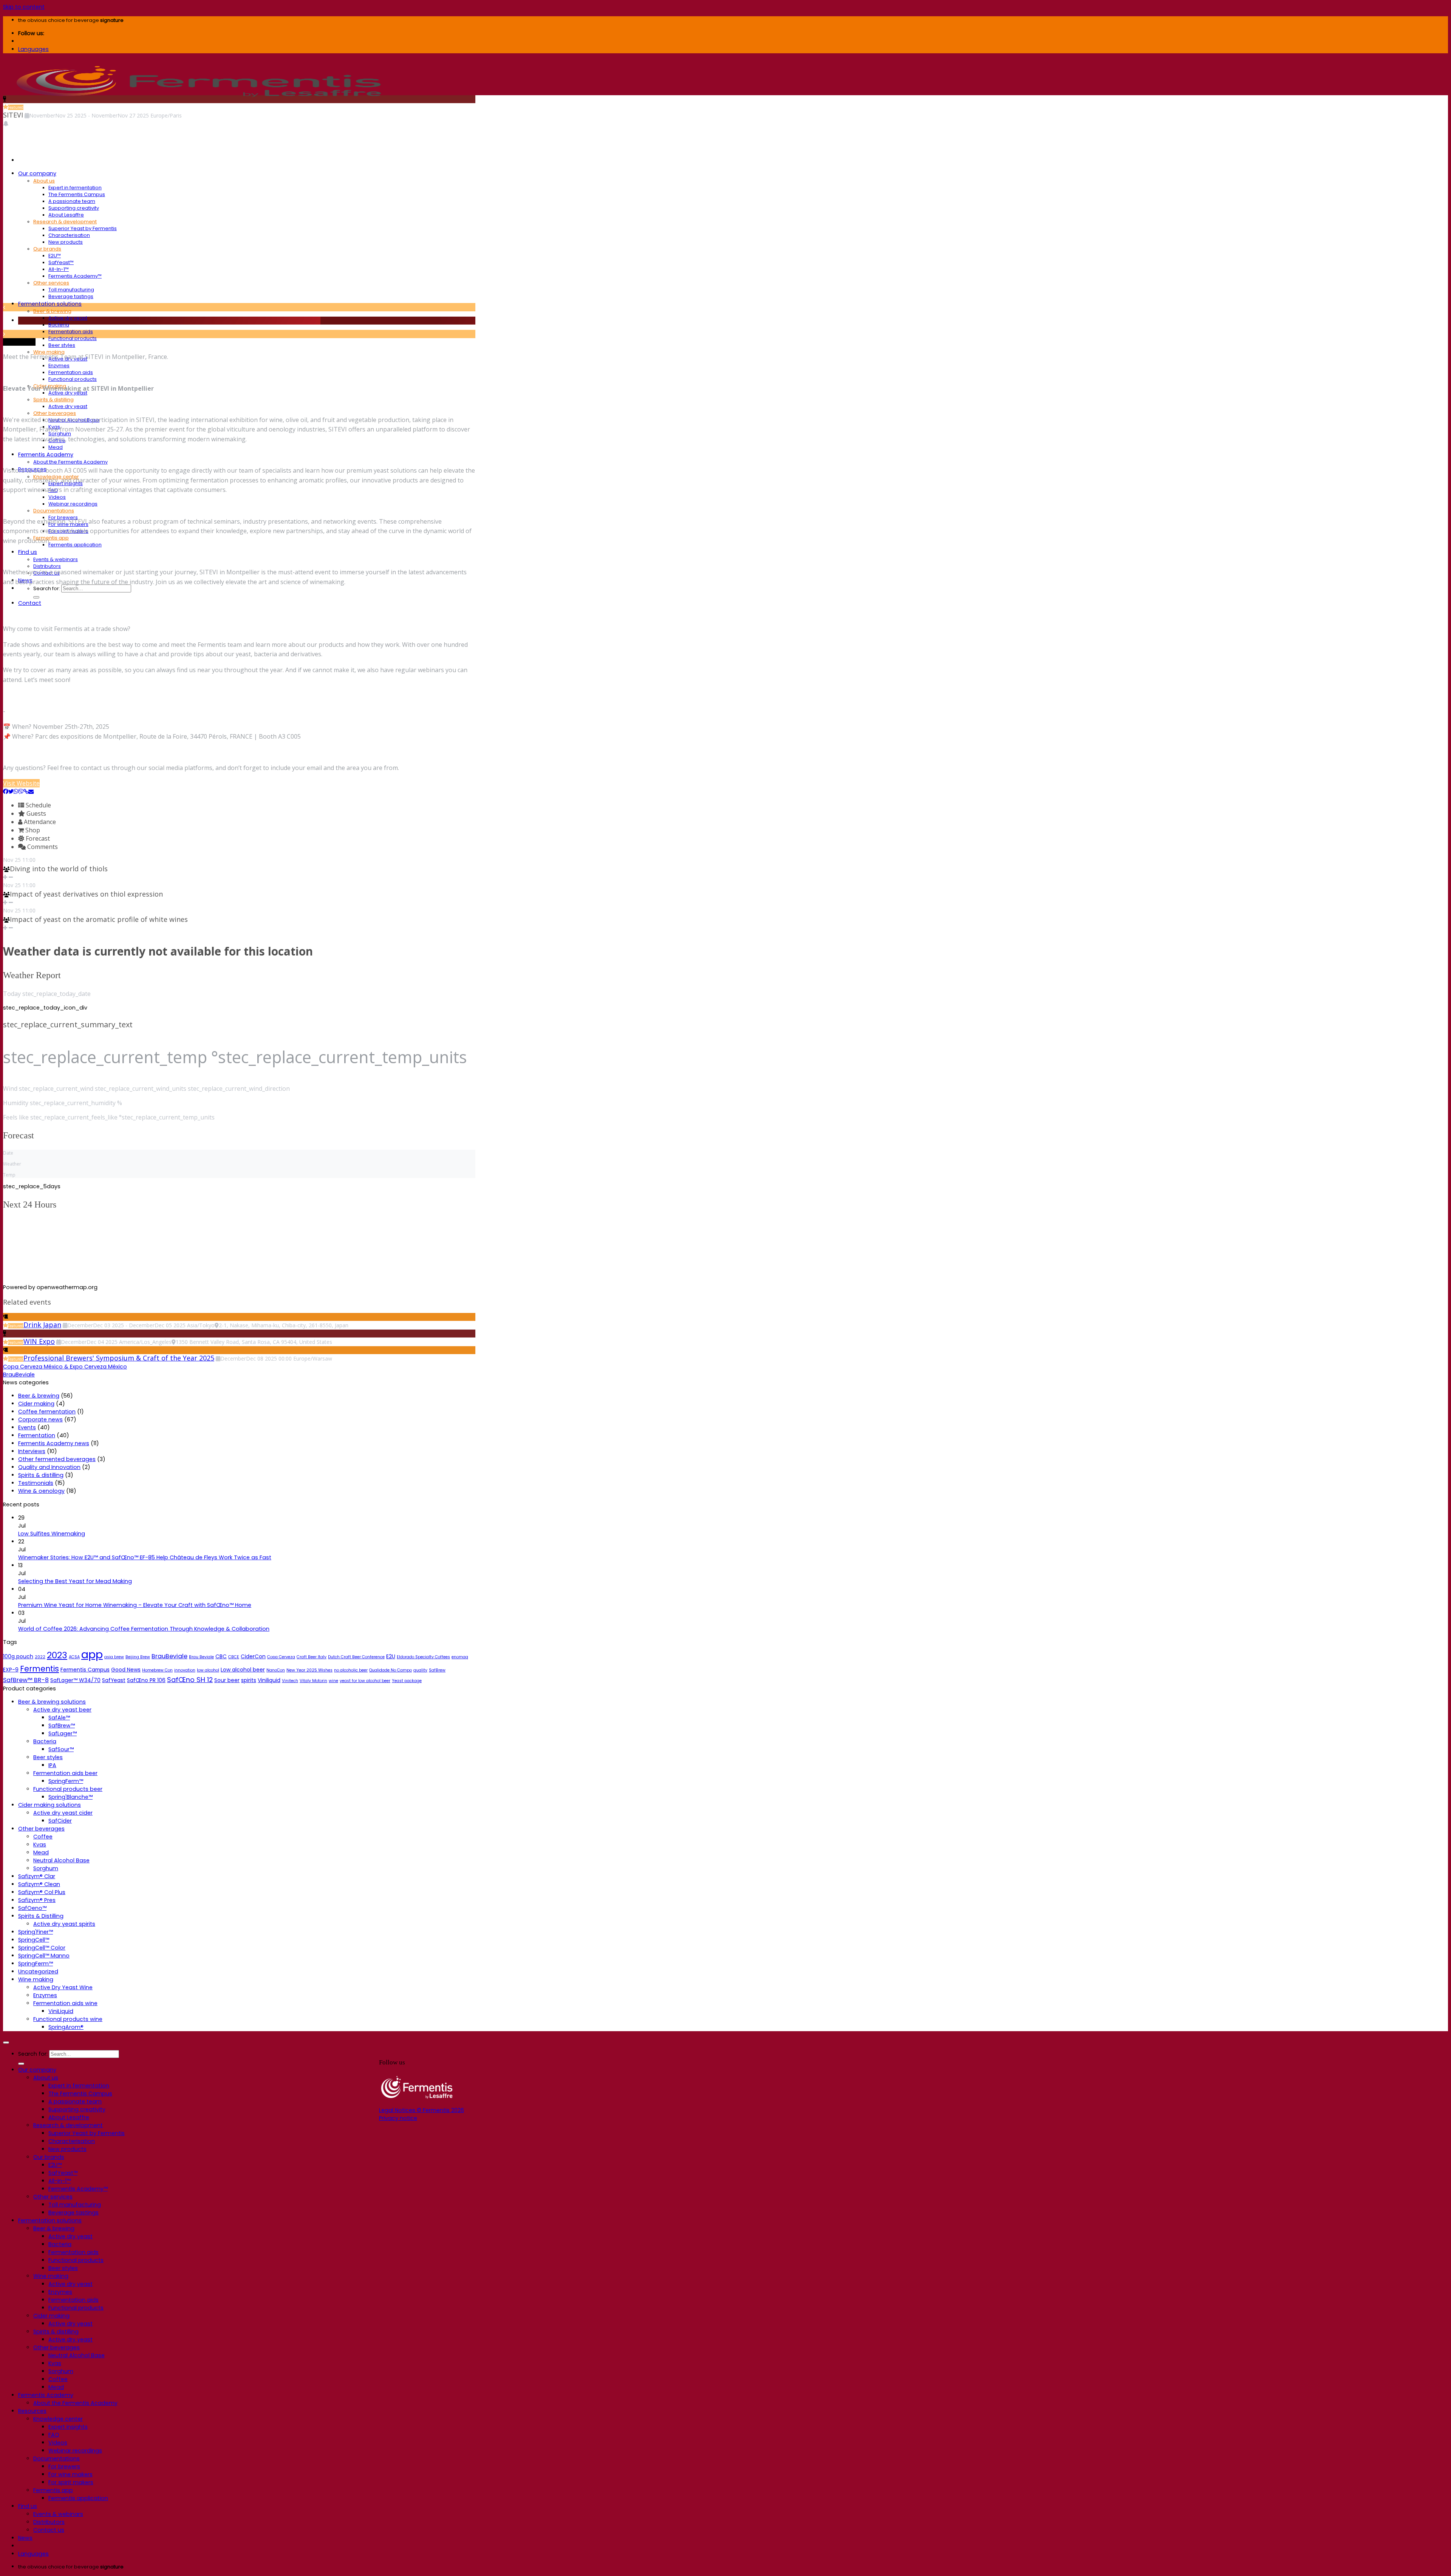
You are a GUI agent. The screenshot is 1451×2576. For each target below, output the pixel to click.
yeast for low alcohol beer (365, 1681)
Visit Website (21, 783)
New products (66, 242)
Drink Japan (42, 1325)
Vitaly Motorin (313, 1681)
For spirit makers (71, 2482)
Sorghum (46, 1868)
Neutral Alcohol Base (61, 1860)
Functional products (73, 338)
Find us (28, 552)
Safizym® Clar (37, 1876)
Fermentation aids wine (65, 2003)
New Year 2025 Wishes (309, 1670)
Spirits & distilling (53, 400)
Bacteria (59, 325)
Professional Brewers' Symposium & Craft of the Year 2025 (119, 1358)
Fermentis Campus (85, 1670)
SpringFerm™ (66, 1781)
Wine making (36, 1979)
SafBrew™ (62, 1726)
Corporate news (40, 1419)
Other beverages (55, 413)
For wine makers (70, 2474)
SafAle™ (59, 1718)
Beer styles (62, 345)
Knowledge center (58, 2419)
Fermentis (39, 1669)
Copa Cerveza (281, 1657)
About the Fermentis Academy (70, 462)
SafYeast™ (61, 262)
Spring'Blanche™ (70, 1797)
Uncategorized (38, 1971)
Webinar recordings (73, 504)
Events (27, 1427)
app (92, 1654)
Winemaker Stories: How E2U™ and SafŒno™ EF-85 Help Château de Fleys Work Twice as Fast (145, 1557)
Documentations (54, 511)
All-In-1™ (59, 269)
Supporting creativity (74, 208)
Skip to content (24, 7)
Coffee (43, 1837)
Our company (37, 173)
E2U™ (55, 256)
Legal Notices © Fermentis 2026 (422, 2110)
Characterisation (69, 235)
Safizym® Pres (37, 1900)
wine (333, 1681)
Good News (126, 1670)
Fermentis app (51, 538)
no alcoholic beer (351, 1670)
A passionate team (72, 201)
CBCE (234, 1657)
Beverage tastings (71, 296)
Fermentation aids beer (65, 1773)
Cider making (36, 1404)
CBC (221, 1656)
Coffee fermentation (47, 1412)
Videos (57, 497)
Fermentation (37, 1435)
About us (44, 181)
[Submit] (36, 597)
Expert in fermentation (75, 188)
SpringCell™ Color (42, 1948)
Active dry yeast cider (63, 1813)
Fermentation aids (71, 332)
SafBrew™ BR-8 (26, 1680)
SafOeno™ (32, 1908)
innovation (185, 1670)
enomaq (460, 1657)
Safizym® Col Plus (42, 1892)
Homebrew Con (157, 1670)
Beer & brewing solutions (52, 1702)
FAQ (54, 2435)
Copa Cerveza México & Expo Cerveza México (65, 1367)
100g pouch (18, 1656)
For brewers (64, 2466)
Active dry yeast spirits (64, 1924)
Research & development (65, 222)
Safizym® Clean (39, 1884)
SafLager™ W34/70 (75, 1680)
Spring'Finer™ (36, 1932)
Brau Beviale (201, 1657)
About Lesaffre (66, 215)
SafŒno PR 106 (146, 1680)
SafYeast (114, 1680)
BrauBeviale (19, 1375)
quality (420, 1670)
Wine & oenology (41, 1491)
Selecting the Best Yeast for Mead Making (75, 1581)
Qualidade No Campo (391, 1670)
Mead (56, 447)
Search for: (47, 588)
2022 (40, 1657)
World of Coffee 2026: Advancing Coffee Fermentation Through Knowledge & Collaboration (144, 1629)
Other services (51, 283)
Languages (33, 49)
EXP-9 (11, 1670)
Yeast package (407, 1681)
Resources (32, 2411)
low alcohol (208, 1670)
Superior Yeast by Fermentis (83, 228)
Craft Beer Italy (312, 1657)
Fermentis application (75, 545)
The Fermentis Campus (77, 194)
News (25, 2538)
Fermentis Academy (46, 455)
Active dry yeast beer (62, 1710)
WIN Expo (39, 1341)
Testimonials (36, 1483)
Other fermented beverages (57, 1459)
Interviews (32, 1451)
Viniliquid (269, 1680)
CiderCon (253, 1656)
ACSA (74, 1657)
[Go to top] (6, 2043)
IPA (52, 1765)
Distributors (47, 566)
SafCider (60, 1821)
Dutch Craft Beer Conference (356, 1657)
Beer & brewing (52, 311)
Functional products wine (68, 2019)
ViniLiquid (61, 2011)
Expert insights (68, 2427)
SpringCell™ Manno (44, 1956)
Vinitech (290, 1681)
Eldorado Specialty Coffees (423, 1657)
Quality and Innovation (49, 1467)
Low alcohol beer (243, 1670)
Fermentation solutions (50, 304)
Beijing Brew (138, 1657)
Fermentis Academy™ (75, 276)
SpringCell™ (34, 1940)
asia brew (114, 1657)
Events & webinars (56, 559)
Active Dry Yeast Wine (63, 1987)
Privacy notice (398, 2118)
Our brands (47, 249)
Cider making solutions (50, 1805)
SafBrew (437, 1670)
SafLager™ (63, 1733)
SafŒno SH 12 (190, 1680)
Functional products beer (68, 1789)
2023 (57, 1655)
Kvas (40, 1845)
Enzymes (59, 366)
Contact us (49, 2530)
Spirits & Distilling (41, 1916)
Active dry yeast (68, 318)
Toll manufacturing (71, 290)
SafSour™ (61, 1749)
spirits (249, 1680)
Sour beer (227, 1680)
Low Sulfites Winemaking (52, 1534)
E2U (391, 1656)
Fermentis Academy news (54, 1443)
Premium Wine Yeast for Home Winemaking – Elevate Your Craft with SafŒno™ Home (135, 1605)
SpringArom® (66, 2027)
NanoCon (276, 1670)
